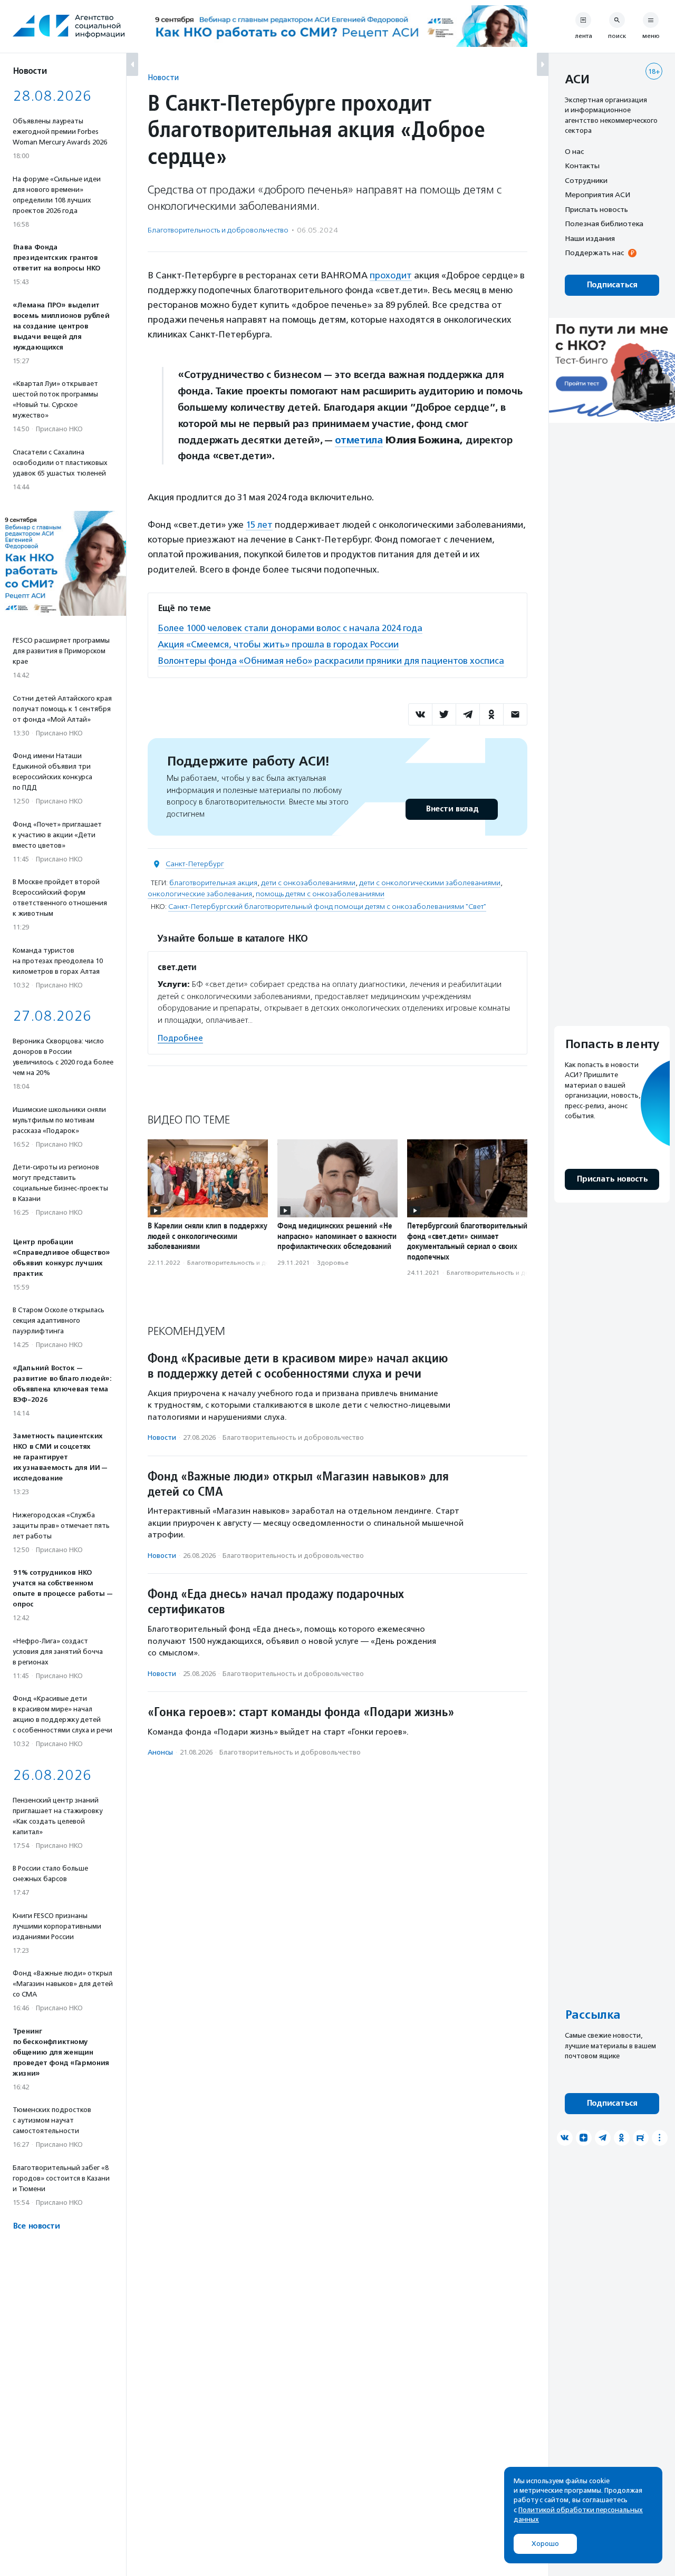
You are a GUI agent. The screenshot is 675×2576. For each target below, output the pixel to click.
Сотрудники (586, 180)
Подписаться (612, 285)
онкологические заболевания (200, 894)
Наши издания (590, 238)
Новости (163, 77)
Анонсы (160, 1752)
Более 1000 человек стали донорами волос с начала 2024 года (290, 628)
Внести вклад (452, 809)
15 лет (259, 525)
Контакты (582, 166)
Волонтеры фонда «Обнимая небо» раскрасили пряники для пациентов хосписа (331, 661)
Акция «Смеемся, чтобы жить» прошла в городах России (278, 644)
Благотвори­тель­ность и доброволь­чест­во (218, 230)
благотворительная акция (213, 883)
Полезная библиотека (604, 224)
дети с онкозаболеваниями (308, 883)
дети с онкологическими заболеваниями (430, 883)
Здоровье (333, 1263)
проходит (391, 275)
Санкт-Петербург (195, 864)
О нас (574, 151)
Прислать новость (596, 209)
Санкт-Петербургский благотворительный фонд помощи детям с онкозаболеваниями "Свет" (327, 907)
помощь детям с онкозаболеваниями (320, 894)
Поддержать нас (594, 253)
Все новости (36, 2226)
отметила (359, 440)
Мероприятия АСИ (597, 195)
